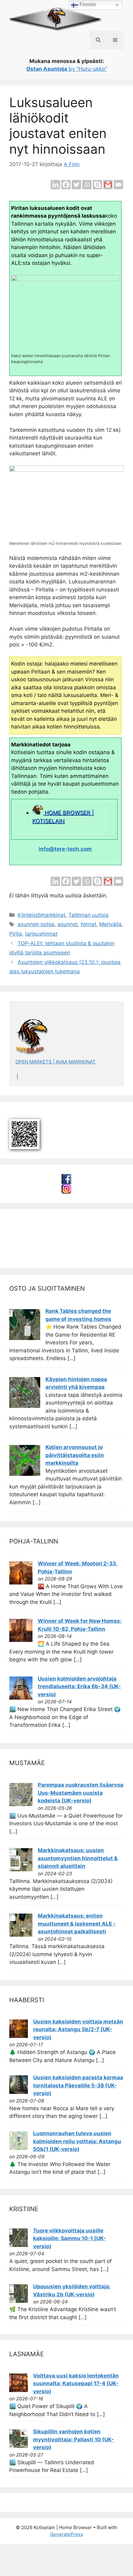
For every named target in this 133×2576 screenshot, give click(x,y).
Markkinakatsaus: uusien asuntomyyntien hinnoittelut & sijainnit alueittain (78, 1858)
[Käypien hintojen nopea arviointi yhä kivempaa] (25, 1406)
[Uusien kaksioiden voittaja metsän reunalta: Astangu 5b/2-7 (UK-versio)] (19, 2036)
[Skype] (97, 185)
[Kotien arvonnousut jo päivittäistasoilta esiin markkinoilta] (25, 1474)
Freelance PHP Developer (50, 1250)
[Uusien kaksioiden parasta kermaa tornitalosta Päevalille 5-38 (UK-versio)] (19, 2092)
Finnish (87, 4)
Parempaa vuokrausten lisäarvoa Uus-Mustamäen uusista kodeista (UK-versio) (81, 1793)
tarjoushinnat (41, 934)
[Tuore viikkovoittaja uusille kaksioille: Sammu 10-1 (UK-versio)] (19, 2245)
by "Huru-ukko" (67, 69)
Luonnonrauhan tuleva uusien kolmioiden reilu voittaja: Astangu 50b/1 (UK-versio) (77, 2141)
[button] (98, 40)
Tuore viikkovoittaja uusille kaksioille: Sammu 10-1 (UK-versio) (69, 2238)
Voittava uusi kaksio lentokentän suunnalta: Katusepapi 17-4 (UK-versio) (76, 2384)
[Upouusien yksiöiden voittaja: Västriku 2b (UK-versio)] (19, 2301)
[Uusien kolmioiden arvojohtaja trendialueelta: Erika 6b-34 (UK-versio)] (21, 1698)
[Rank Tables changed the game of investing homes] (25, 1338)
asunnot (68, 924)
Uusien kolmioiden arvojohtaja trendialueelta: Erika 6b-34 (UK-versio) (79, 1687)
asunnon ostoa (36, 924)
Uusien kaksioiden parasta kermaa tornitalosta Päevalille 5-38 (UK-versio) (78, 2085)
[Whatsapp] (87, 185)
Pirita (16, 934)
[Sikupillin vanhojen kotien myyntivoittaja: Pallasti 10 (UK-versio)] (19, 2446)
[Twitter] (76, 185)
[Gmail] (108, 185)
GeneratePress (67, 2534)
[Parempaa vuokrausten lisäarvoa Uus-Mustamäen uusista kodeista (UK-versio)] (21, 1804)
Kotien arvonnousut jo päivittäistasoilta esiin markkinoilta (75, 1455)
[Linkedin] (55, 185)
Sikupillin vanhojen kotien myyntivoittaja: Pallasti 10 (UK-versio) (73, 2439)
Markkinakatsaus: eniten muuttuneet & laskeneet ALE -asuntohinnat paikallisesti (77, 1924)
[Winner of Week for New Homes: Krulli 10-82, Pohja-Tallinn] (21, 1640)
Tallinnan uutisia (88, 915)
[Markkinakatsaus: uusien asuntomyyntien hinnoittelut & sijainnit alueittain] (21, 1869)
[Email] (118, 185)
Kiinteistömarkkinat (41, 915)
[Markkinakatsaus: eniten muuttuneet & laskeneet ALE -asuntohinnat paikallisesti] (21, 1935)
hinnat (88, 924)
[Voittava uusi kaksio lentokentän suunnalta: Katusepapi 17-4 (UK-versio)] (19, 2390)
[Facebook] (66, 185)
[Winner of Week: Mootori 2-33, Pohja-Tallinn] (21, 1583)
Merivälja (110, 924)
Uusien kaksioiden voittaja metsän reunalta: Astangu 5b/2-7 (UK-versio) (78, 2029)
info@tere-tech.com (65, 849)
